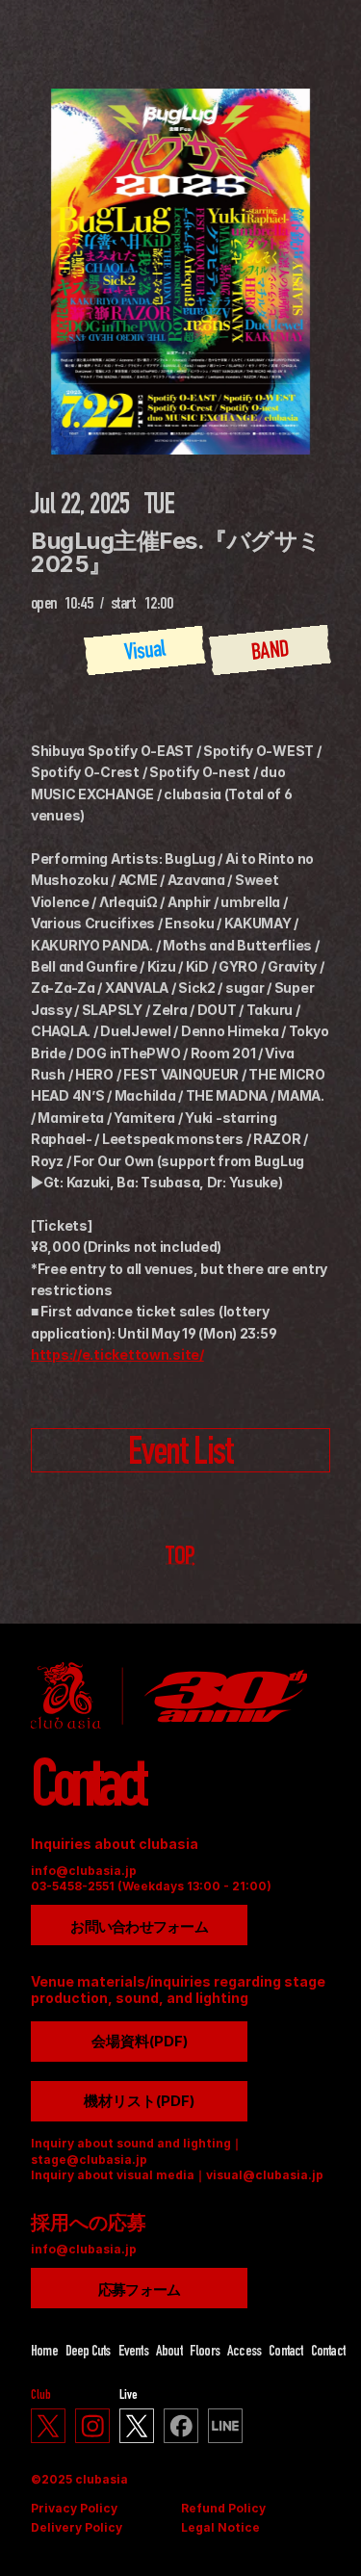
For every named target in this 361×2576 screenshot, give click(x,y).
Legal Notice (220, 2527)
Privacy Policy (74, 2508)
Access (244, 2353)
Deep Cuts (88, 2353)
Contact (285, 2353)
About (169, 2353)
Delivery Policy (77, 2527)
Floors (205, 2353)
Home (44, 2353)
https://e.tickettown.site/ (117, 1354)
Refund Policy (223, 2508)
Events (133, 2353)
